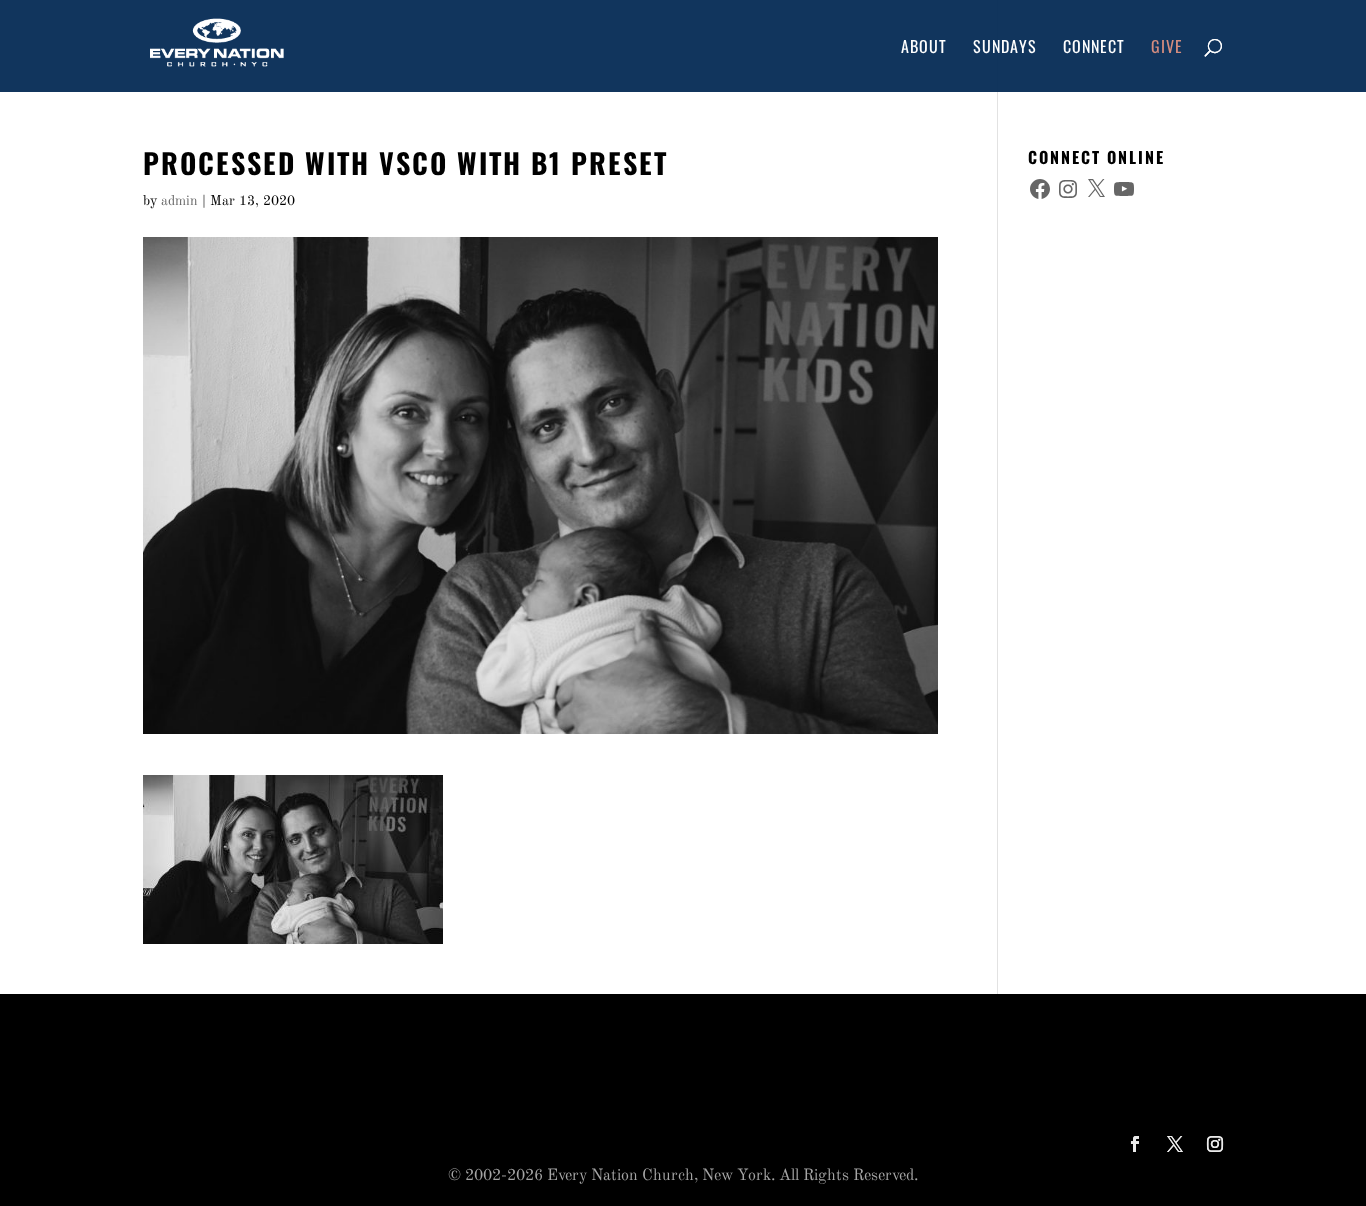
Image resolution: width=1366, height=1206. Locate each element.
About (924, 48)
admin (179, 201)
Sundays (1005, 48)
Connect (1094, 48)
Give (1167, 48)
